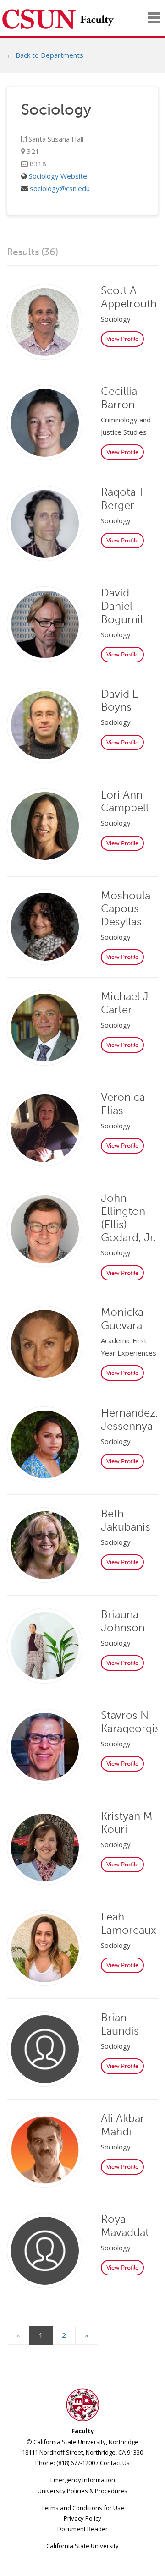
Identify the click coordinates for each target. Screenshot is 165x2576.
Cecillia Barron (119, 398)
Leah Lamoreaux (129, 1923)
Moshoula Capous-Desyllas (126, 909)
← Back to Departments (45, 55)
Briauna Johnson (123, 1621)
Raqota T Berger (123, 498)
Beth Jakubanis (126, 1520)
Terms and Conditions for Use (83, 2508)
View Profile (122, 339)
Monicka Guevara (122, 1318)
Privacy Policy (82, 2518)
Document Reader (82, 2529)
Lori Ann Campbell (125, 801)
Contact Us (115, 2463)
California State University (82, 2546)
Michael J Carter (125, 1003)
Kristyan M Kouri (127, 1822)
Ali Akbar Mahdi (123, 2125)
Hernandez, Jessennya (129, 1419)
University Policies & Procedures (82, 2491)
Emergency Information (83, 2480)
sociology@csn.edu (60, 188)
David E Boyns (120, 700)
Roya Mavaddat (125, 2226)
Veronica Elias (123, 1104)
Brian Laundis (120, 2024)
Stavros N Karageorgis (130, 1722)
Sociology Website (58, 176)
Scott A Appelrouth (129, 297)
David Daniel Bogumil (122, 606)
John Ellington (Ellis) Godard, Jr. (129, 1217)
